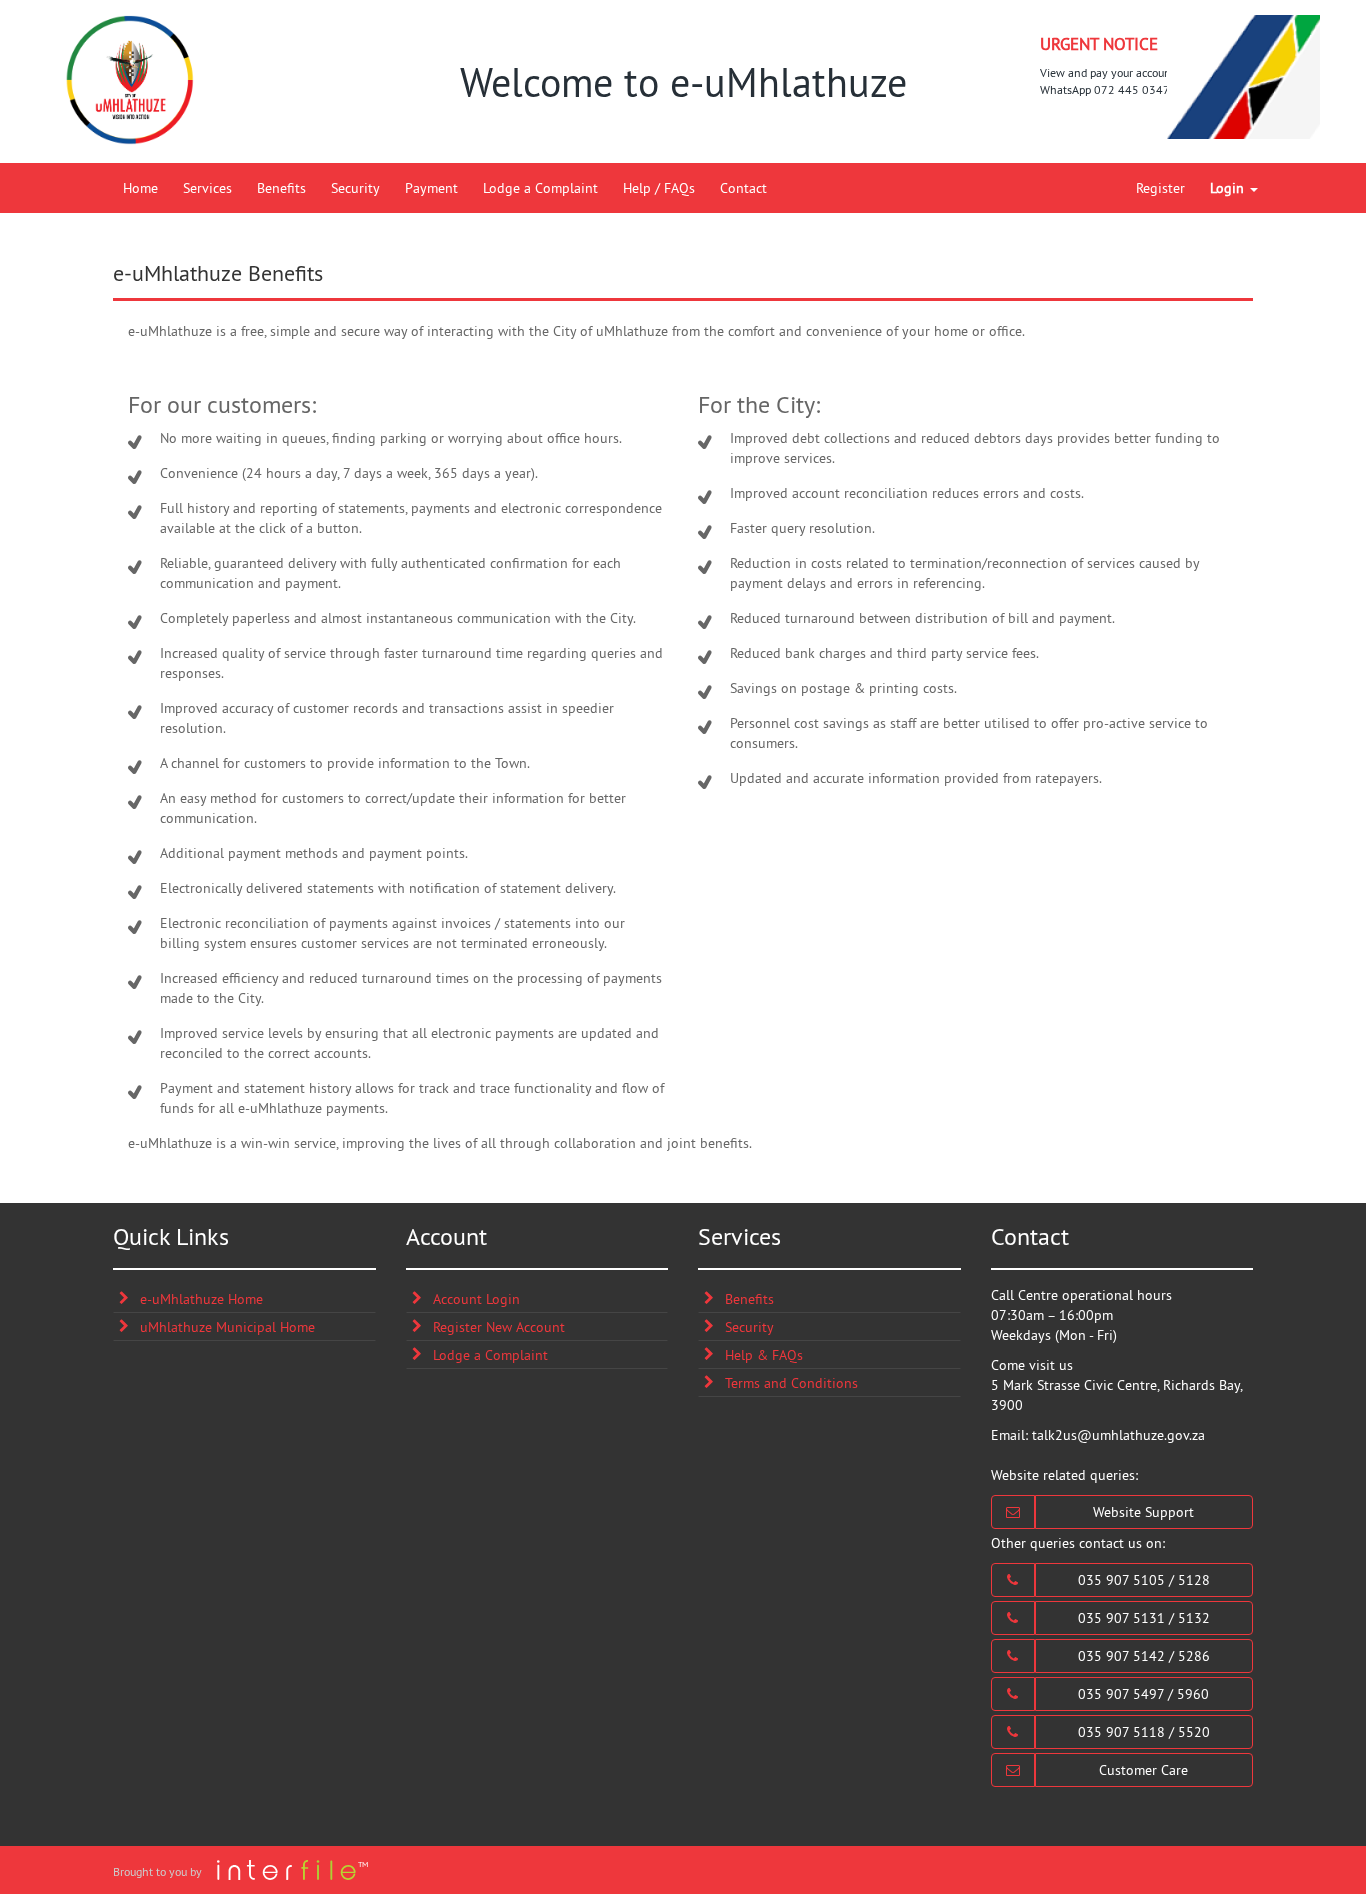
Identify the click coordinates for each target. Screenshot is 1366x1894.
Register (1160, 188)
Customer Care (1143, 1770)
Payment (431, 188)
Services (207, 188)
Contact (743, 188)
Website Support (1143, 1512)
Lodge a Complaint (540, 188)
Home (140, 188)
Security (355, 188)
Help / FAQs (659, 188)
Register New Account (499, 1327)
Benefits (281, 188)
